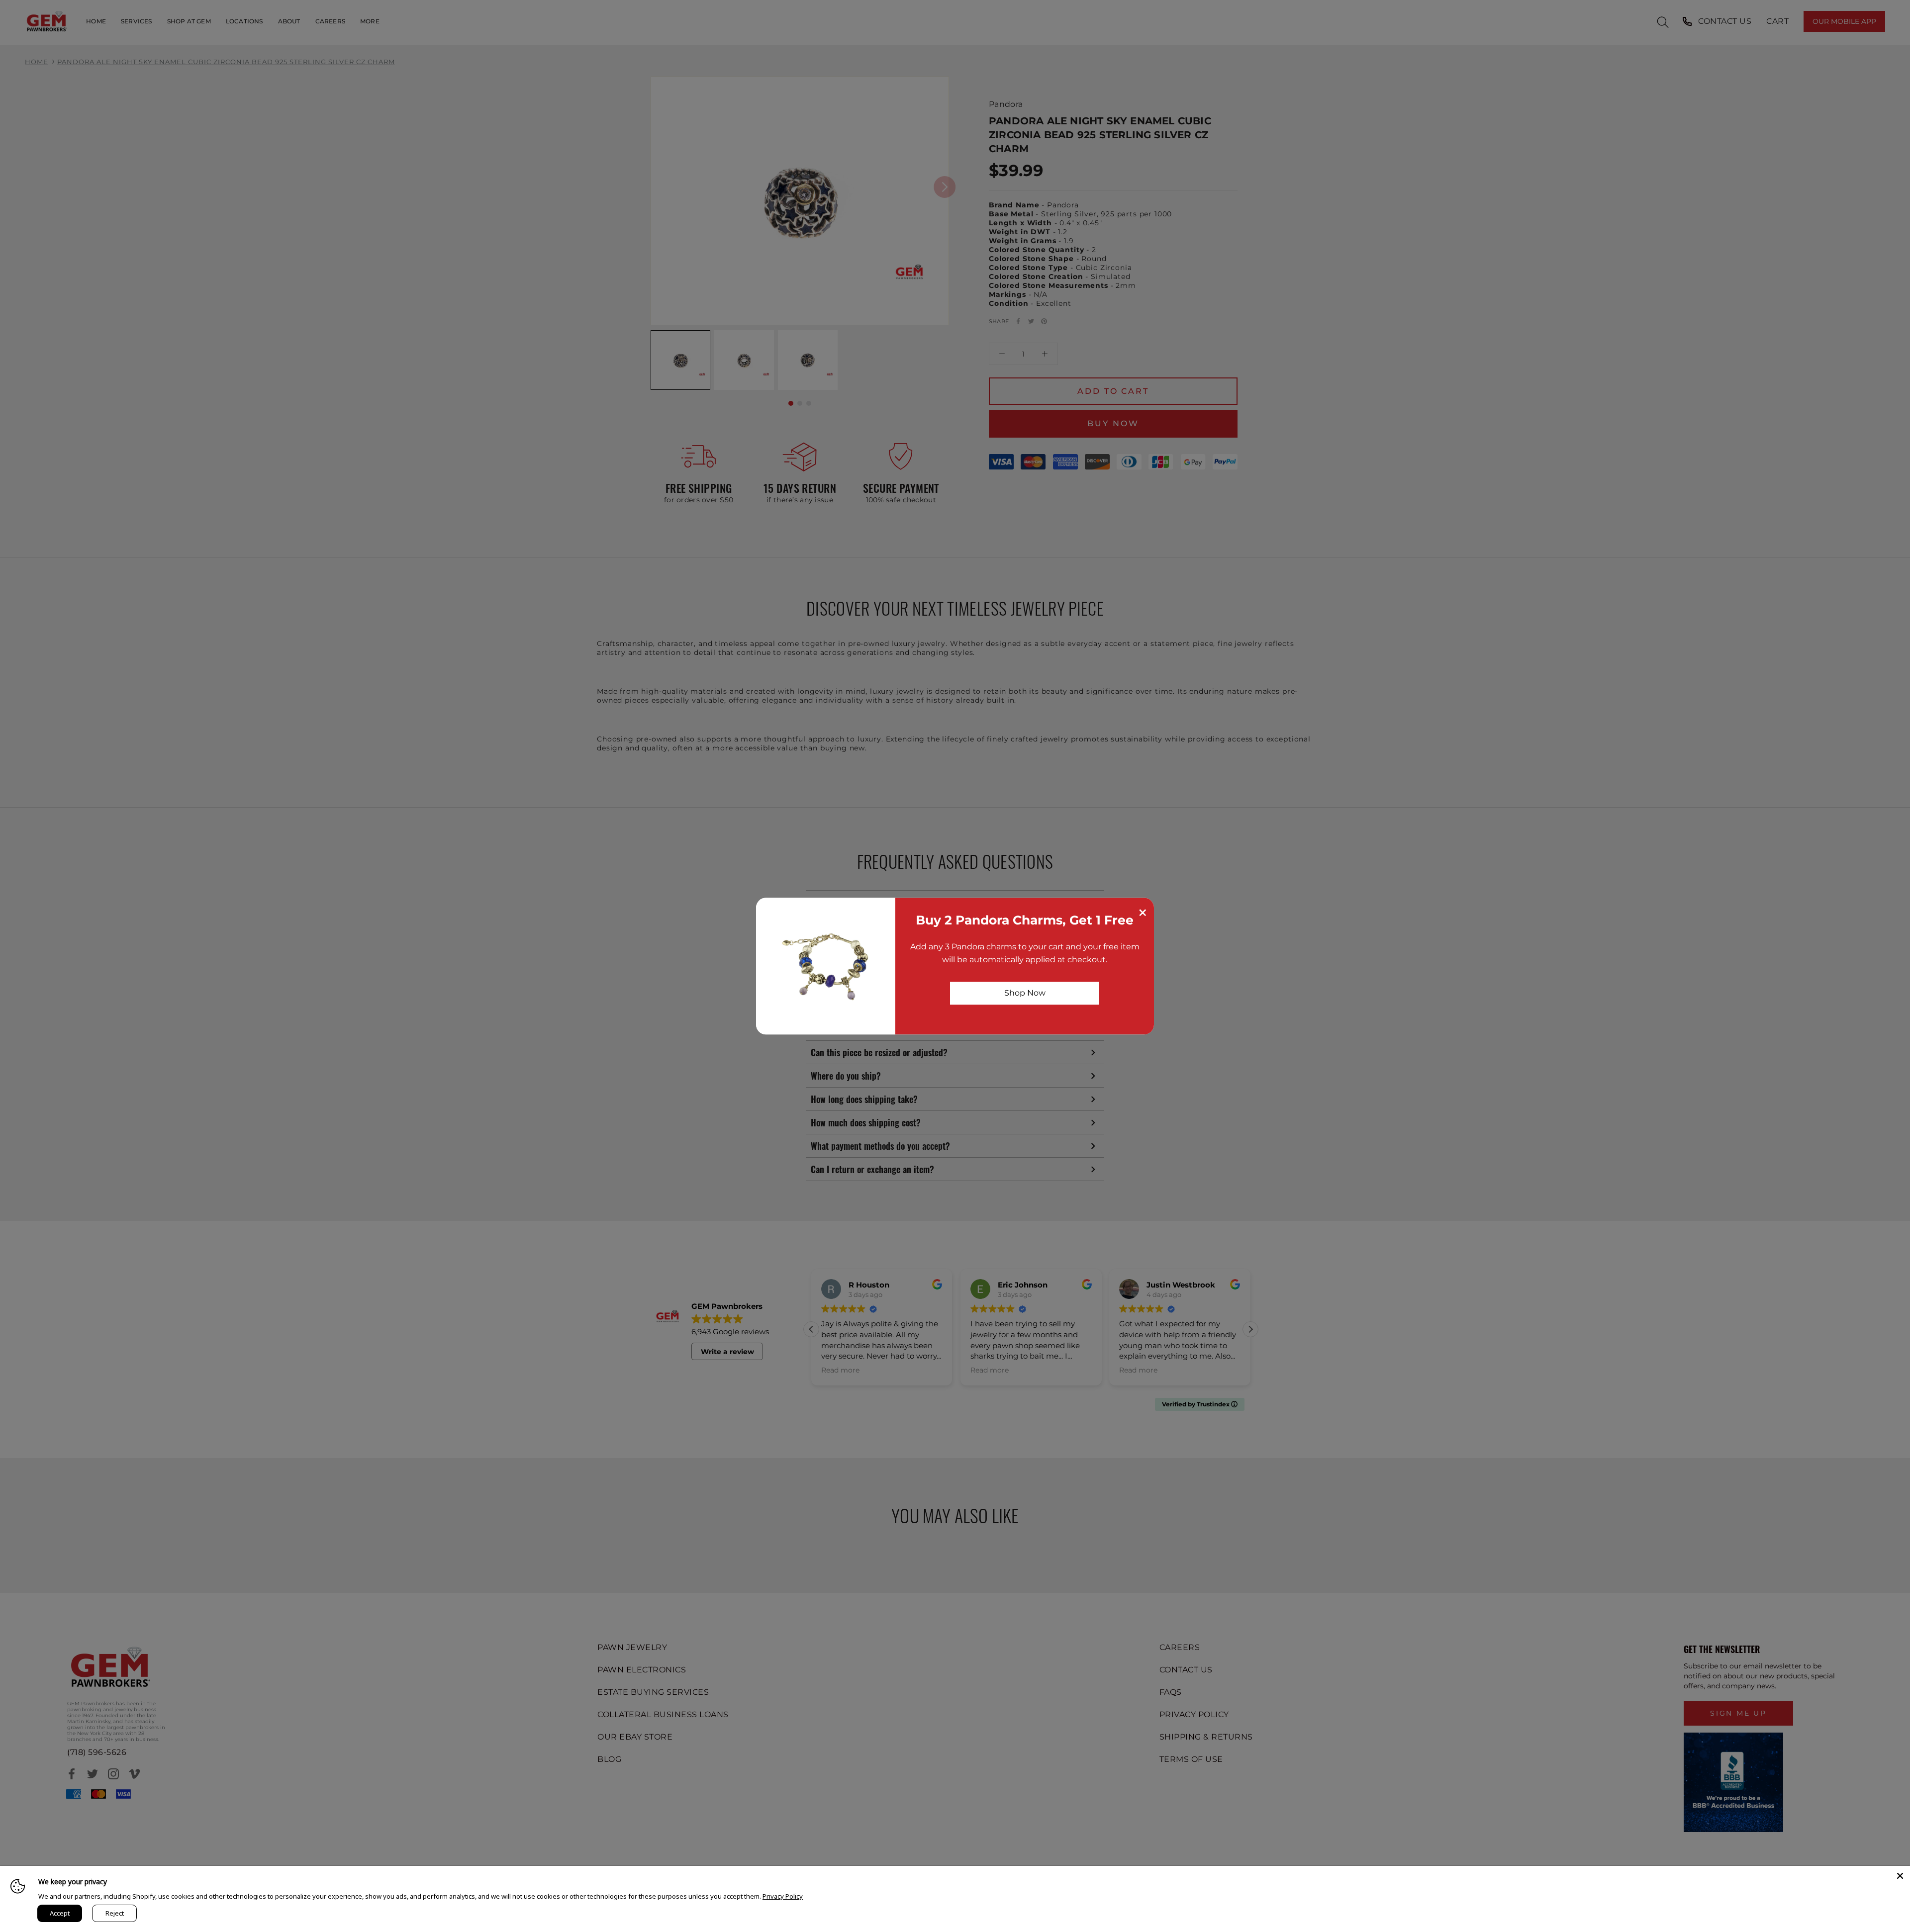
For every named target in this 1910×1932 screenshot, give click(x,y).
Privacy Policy (783, 1896)
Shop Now (1025, 993)
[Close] (1900, 1876)
